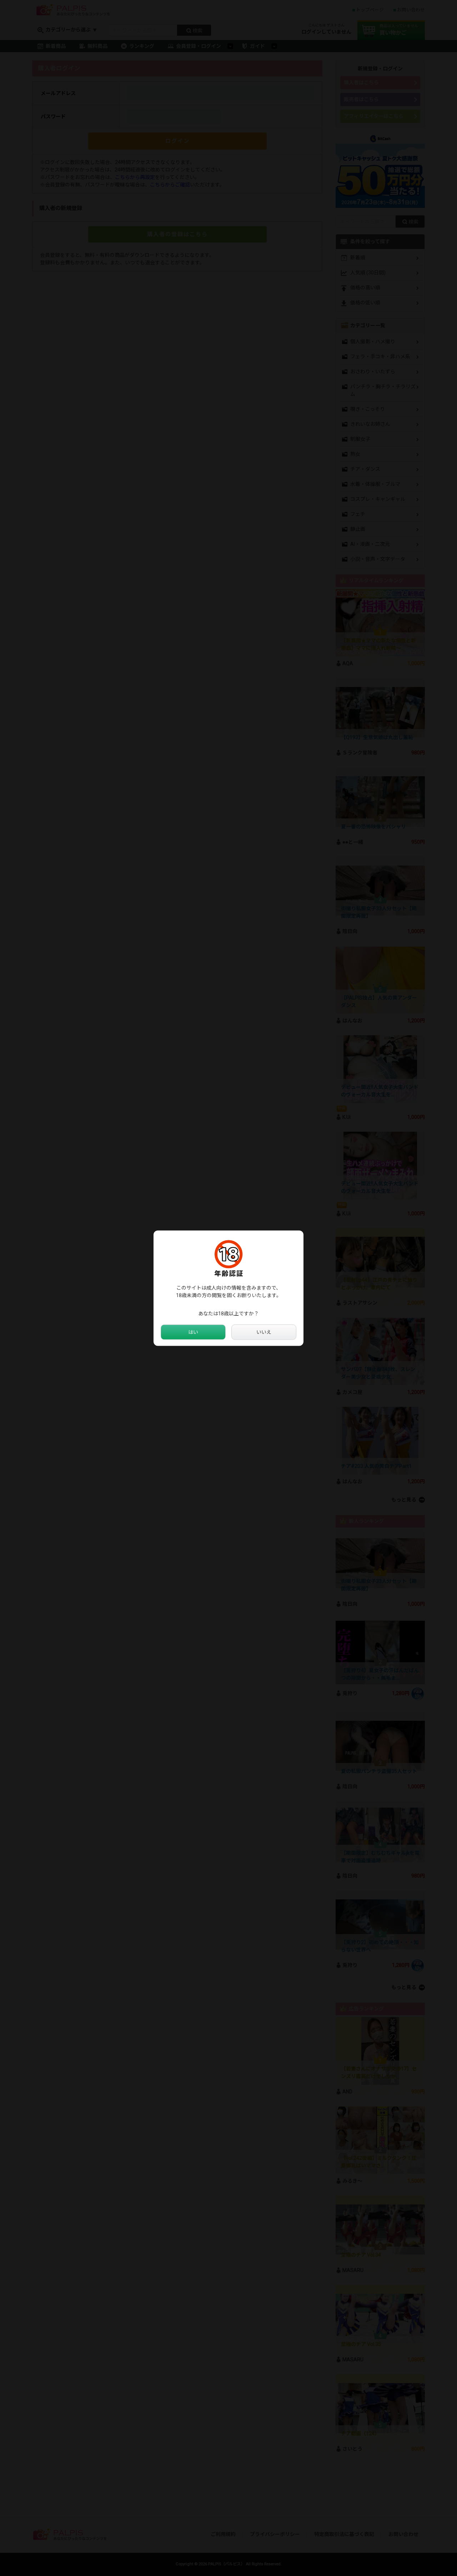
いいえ (264, 1332)
